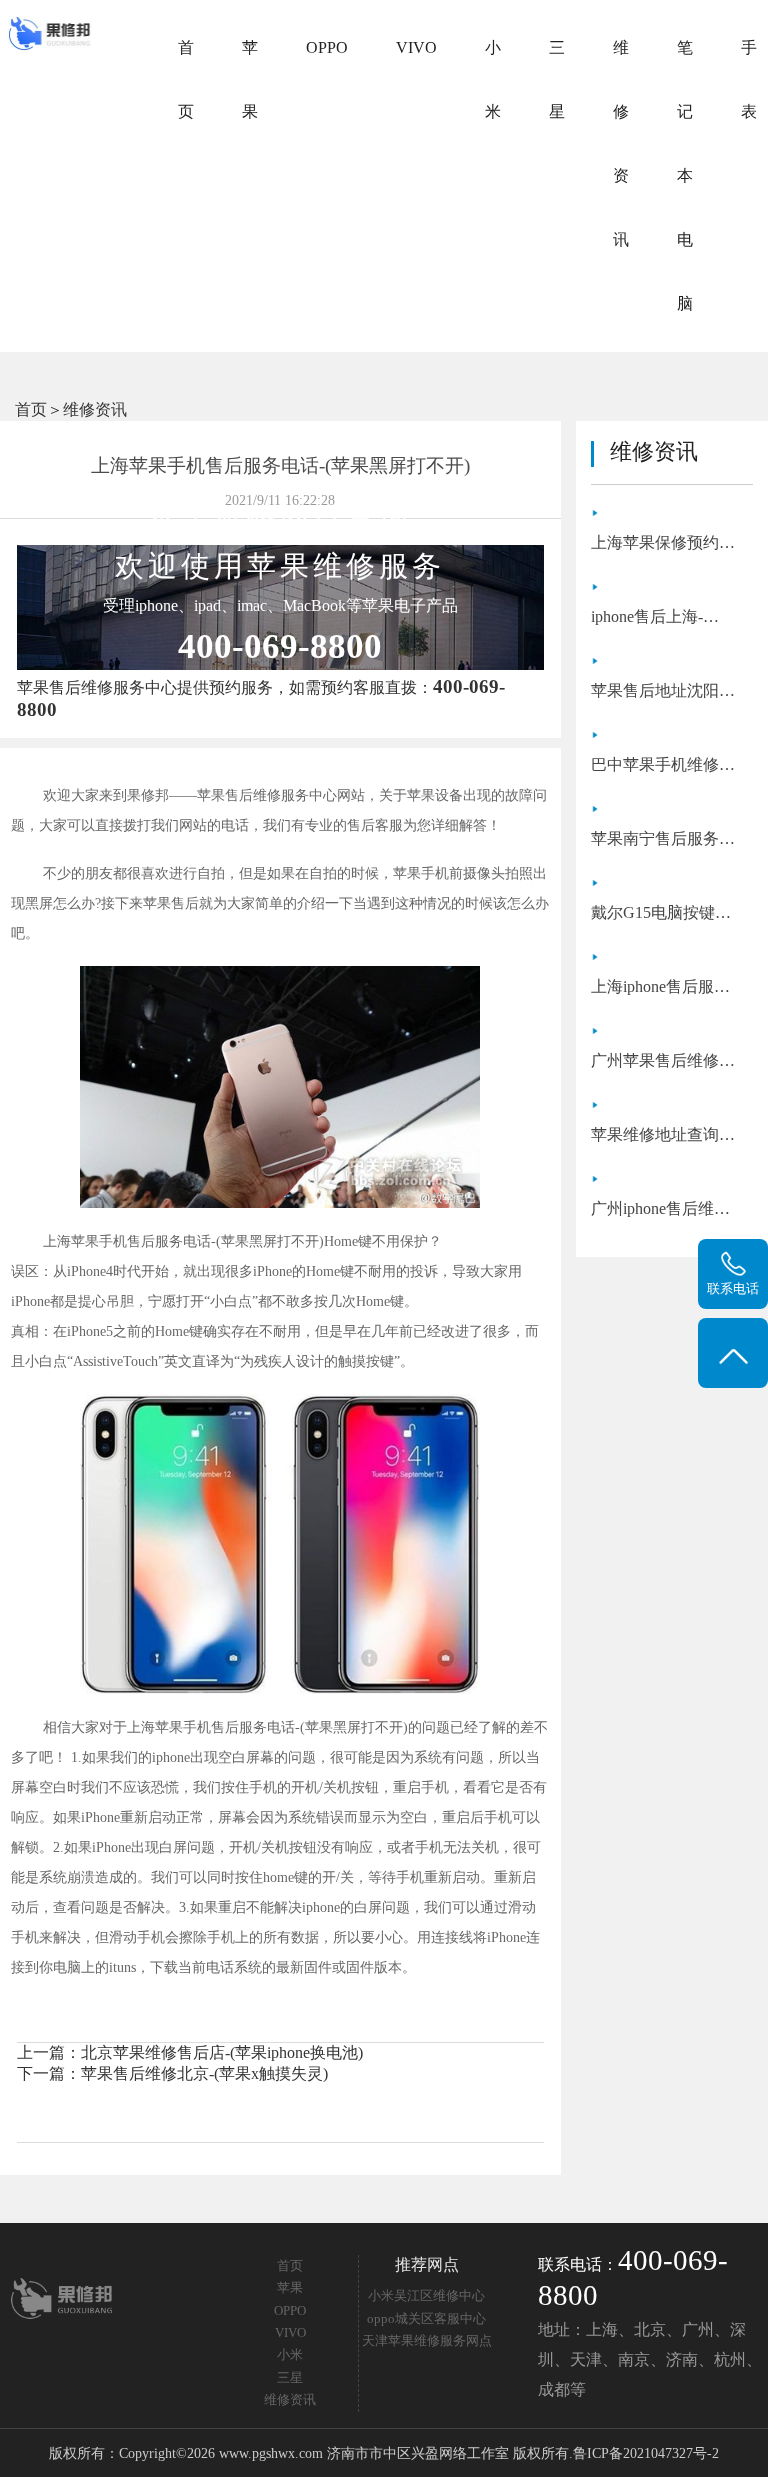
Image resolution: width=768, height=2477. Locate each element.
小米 (493, 79)
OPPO (327, 47)
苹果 (250, 79)
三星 (557, 79)
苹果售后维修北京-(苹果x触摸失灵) (204, 2073)
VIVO (416, 47)
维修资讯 (621, 143)
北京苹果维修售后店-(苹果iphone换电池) (222, 2052)
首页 (186, 79)
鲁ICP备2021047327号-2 (646, 2453)
